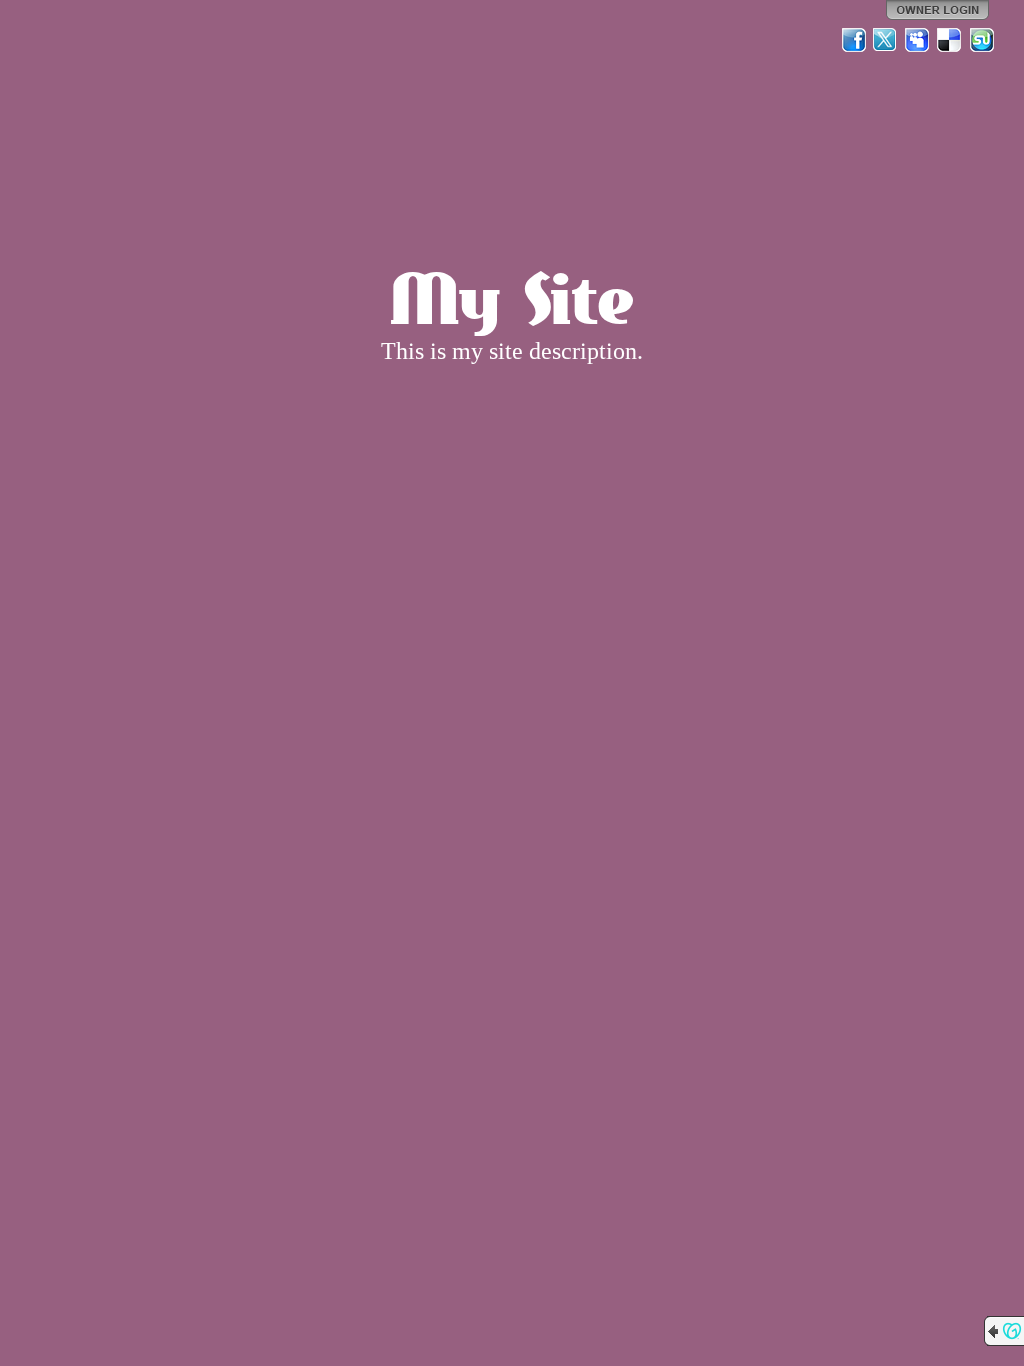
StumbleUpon (982, 40)
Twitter (886, 40)
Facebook (854, 40)
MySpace (918, 40)
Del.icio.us (950, 40)
